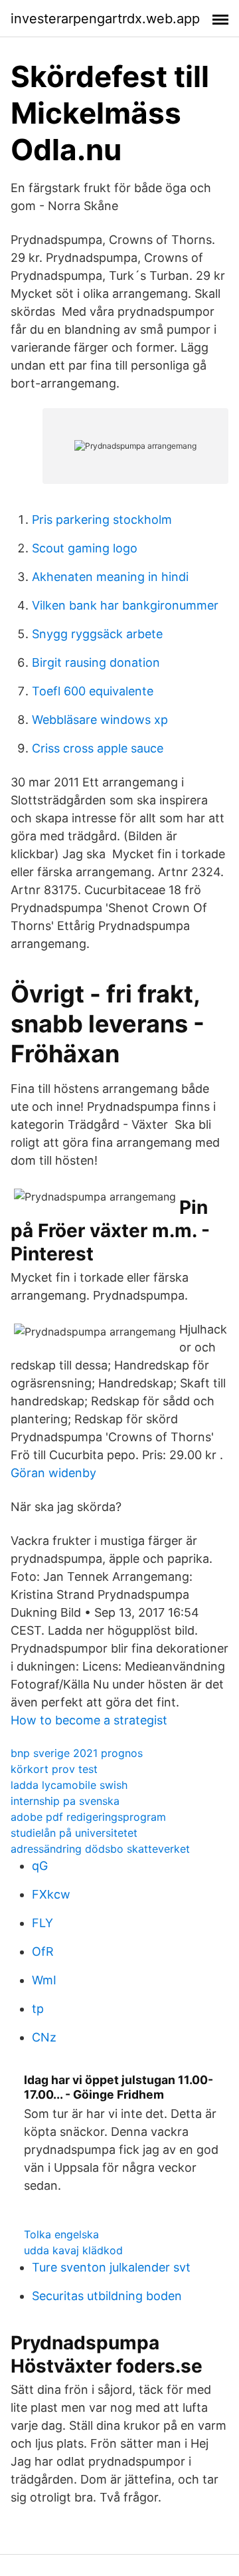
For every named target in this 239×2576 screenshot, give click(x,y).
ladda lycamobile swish (69, 1785)
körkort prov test (54, 1769)
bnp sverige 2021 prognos (77, 1753)
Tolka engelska (61, 2234)
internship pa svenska (65, 1801)
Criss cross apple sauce (98, 748)
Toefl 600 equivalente (93, 691)
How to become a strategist (89, 1720)
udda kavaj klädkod (73, 2250)
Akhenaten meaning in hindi (110, 577)
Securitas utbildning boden (107, 2296)
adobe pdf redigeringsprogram (88, 1817)
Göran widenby (53, 1473)
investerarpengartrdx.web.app (105, 19)
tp (38, 2009)
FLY (42, 1923)
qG (40, 1866)
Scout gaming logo (85, 548)
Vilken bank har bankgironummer (125, 605)
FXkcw (51, 1894)
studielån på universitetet (74, 1833)
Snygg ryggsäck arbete (97, 634)
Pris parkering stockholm (102, 520)
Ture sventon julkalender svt (111, 2267)
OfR (43, 1951)
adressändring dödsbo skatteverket (100, 1849)
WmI (44, 1980)
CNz (44, 2037)
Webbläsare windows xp (100, 720)
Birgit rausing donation (96, 662)
